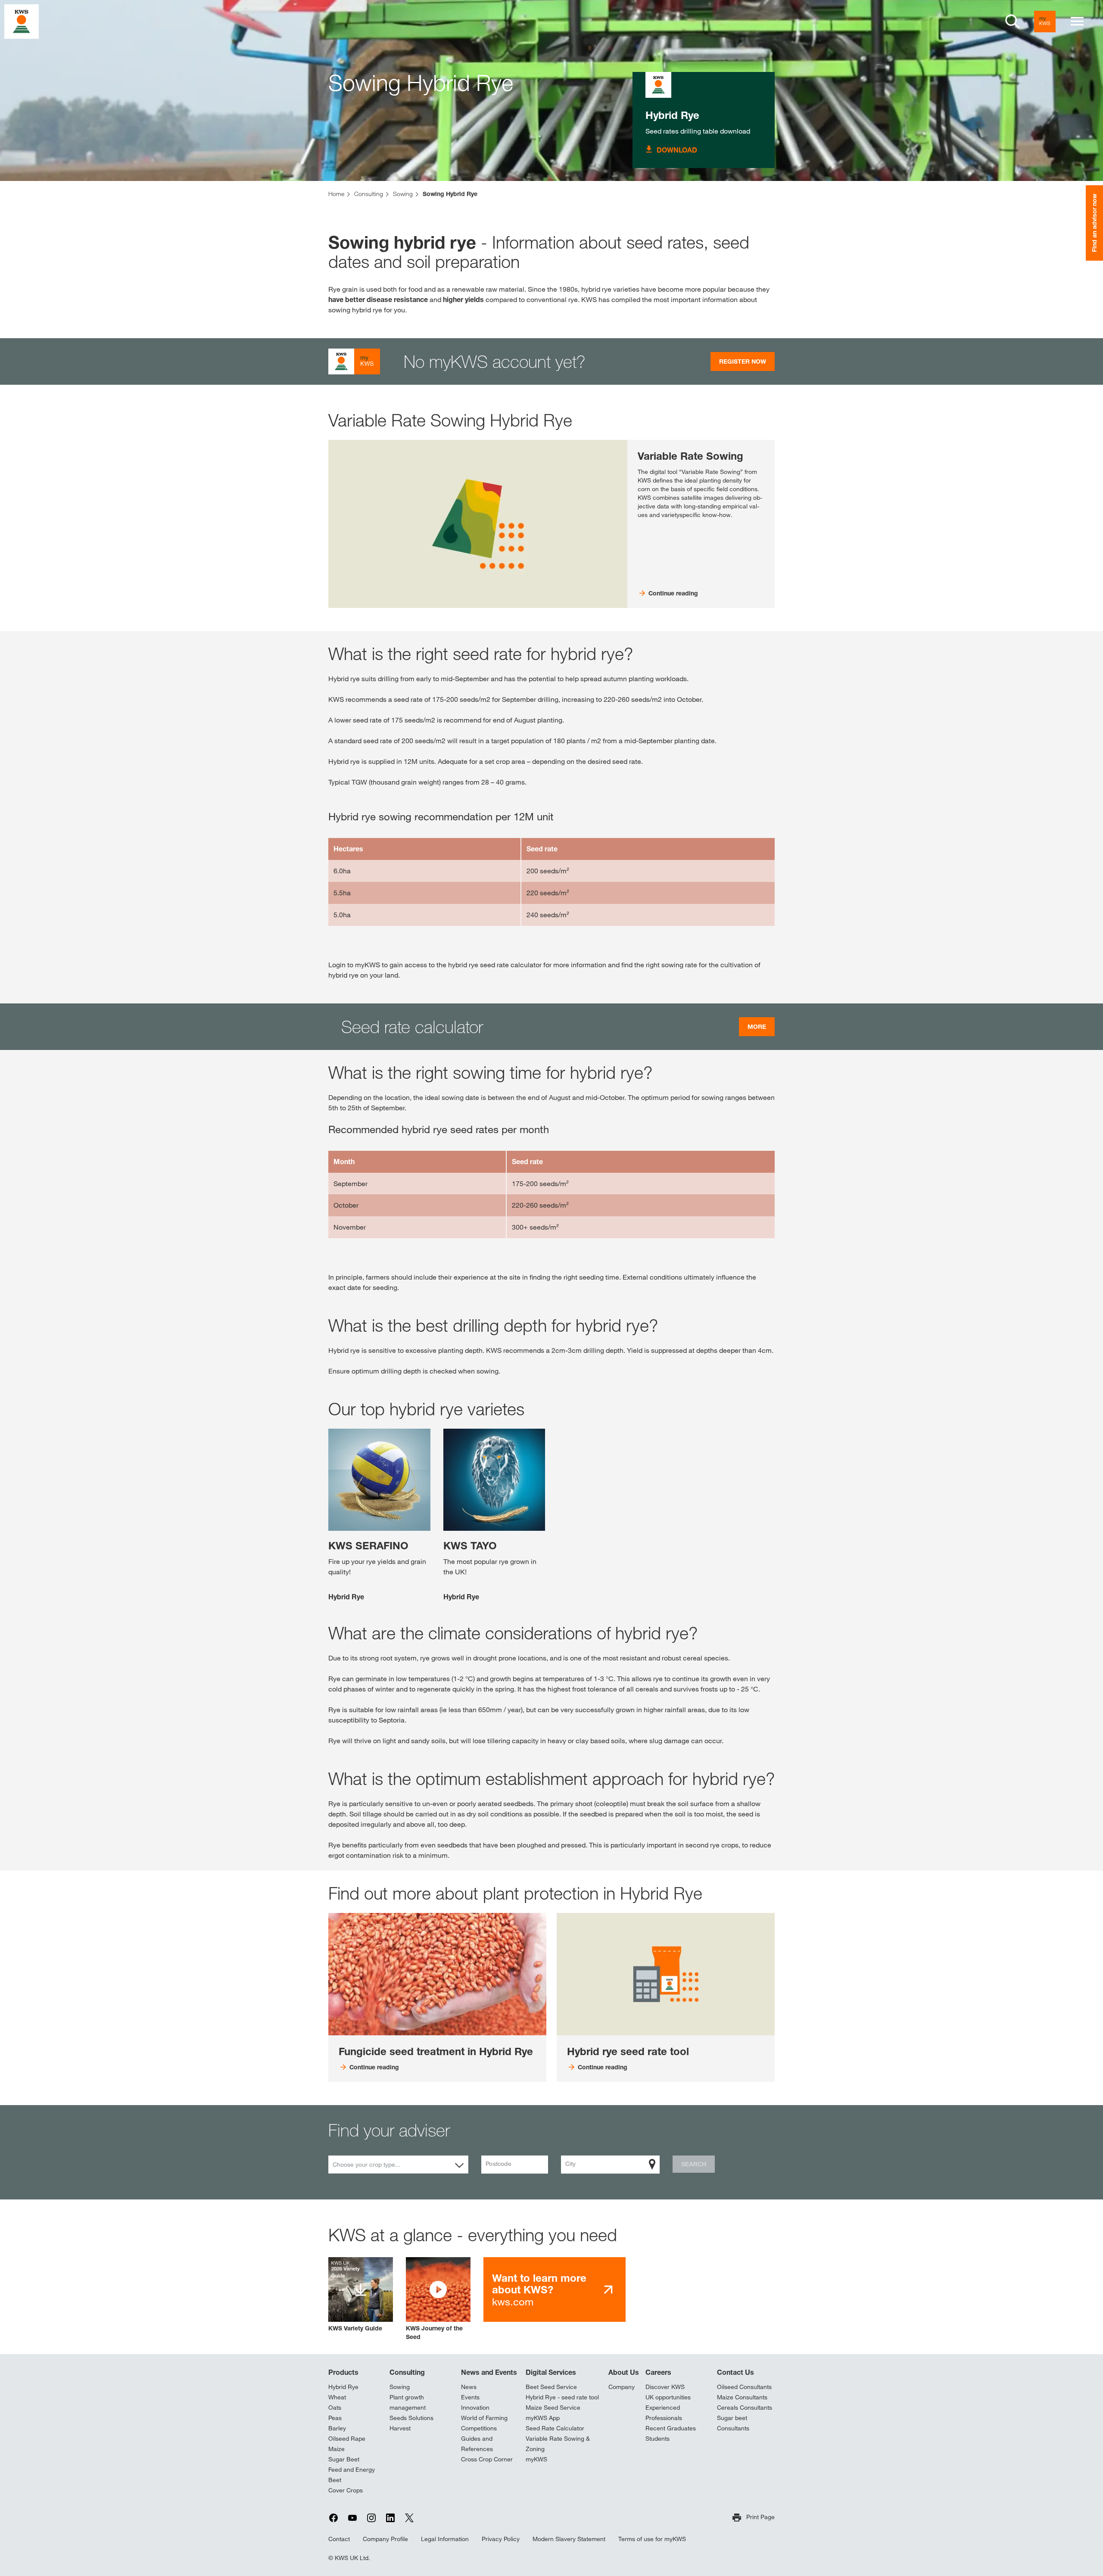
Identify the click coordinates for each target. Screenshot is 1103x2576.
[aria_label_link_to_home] (22, 21)
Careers (658, 2372)
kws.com (539, 2290)
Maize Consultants (742, 2397)
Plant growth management (408, 2402)
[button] (438, 2299)
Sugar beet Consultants (733, 2423)
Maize (337, 2449)
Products (343, 2372)
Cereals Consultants (745, 2408)
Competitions (479, 2428)
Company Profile (385, 2539)
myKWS (536, 2459)
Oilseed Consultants (744, 2387)
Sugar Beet (344, 2459)
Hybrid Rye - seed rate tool (562, 2397)
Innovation (475, 2408)
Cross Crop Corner (487, 2459)
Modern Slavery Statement (569, 2539)
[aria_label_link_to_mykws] (1045, 22)
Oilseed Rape (347, 2439)
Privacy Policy (501, 2539)
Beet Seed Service (551, 2387)
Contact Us (735, 2372)
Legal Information (445, 2539)
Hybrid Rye (672, 115)
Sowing (400, 2387)
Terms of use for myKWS (652, 2539)
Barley (337, 2428)
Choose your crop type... (366, 2165)
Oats (335, 2408)
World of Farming (484, 2418)
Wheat (337, 2397)
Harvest (400, 2428)
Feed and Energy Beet (352, 2475)
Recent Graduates (671, 2428)
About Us (624, 2372)
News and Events (489, 2372)
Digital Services (551, 2372)
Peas (335, 2418)
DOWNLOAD (677, 150)
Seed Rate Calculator (555, 2428)
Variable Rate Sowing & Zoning (558, 2444)
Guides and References (477, 2444)
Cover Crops (346, 2490)
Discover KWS (665, 2387)
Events (470, 2397)
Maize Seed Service (553, 2408)
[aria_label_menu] (1077, 22)
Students (657, 2439)
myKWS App (543, 2418)
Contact (339, 2539)
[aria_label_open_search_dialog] (1013, 22)
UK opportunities (668, 2397)
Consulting (407, 2372)
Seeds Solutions (411, 2418)
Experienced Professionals (664, 2413)
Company (622, 2387)
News (469, 2387)
